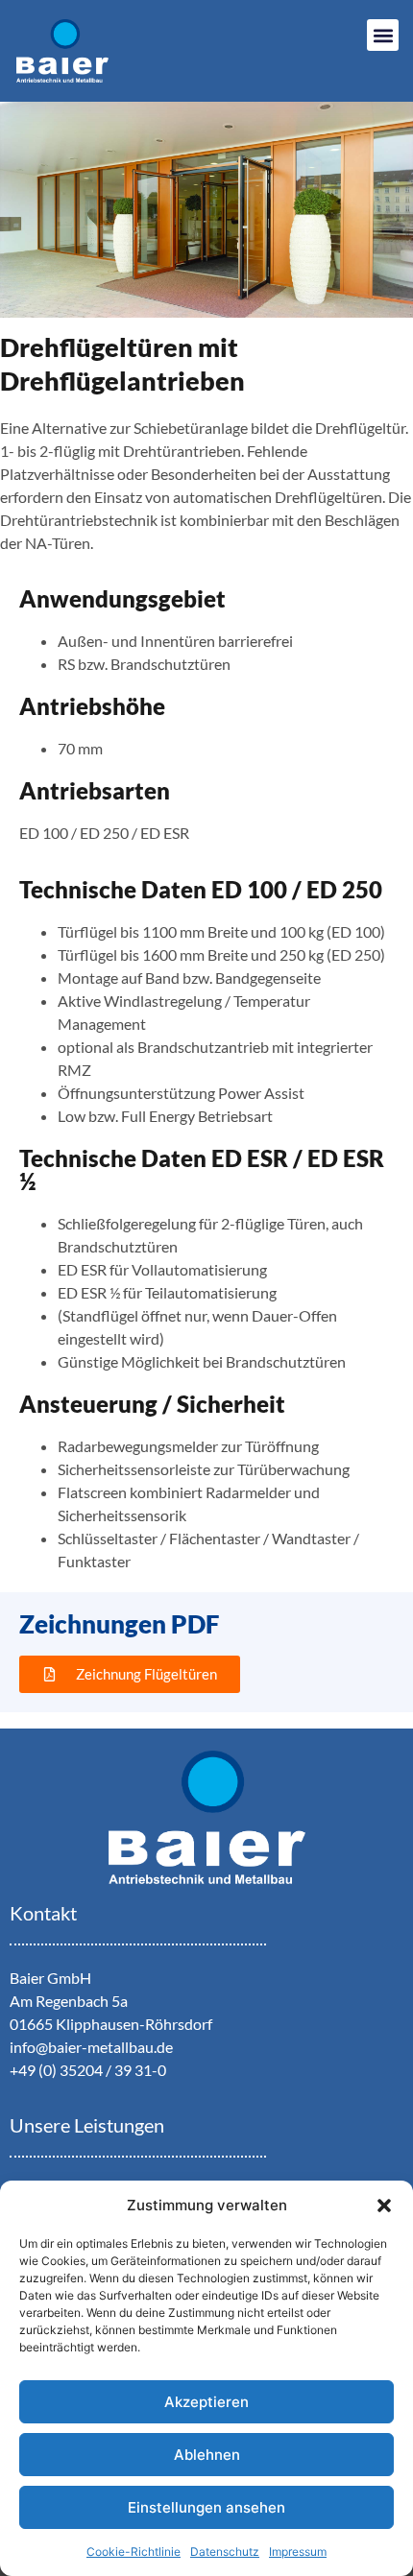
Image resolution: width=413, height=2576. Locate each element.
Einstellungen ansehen (206, 2507)
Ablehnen (207, 2455)
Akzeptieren (206, 2402)
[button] (384, 2206)
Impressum (298, 2552)
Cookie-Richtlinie (134, 2552)
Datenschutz (225, 2552)
